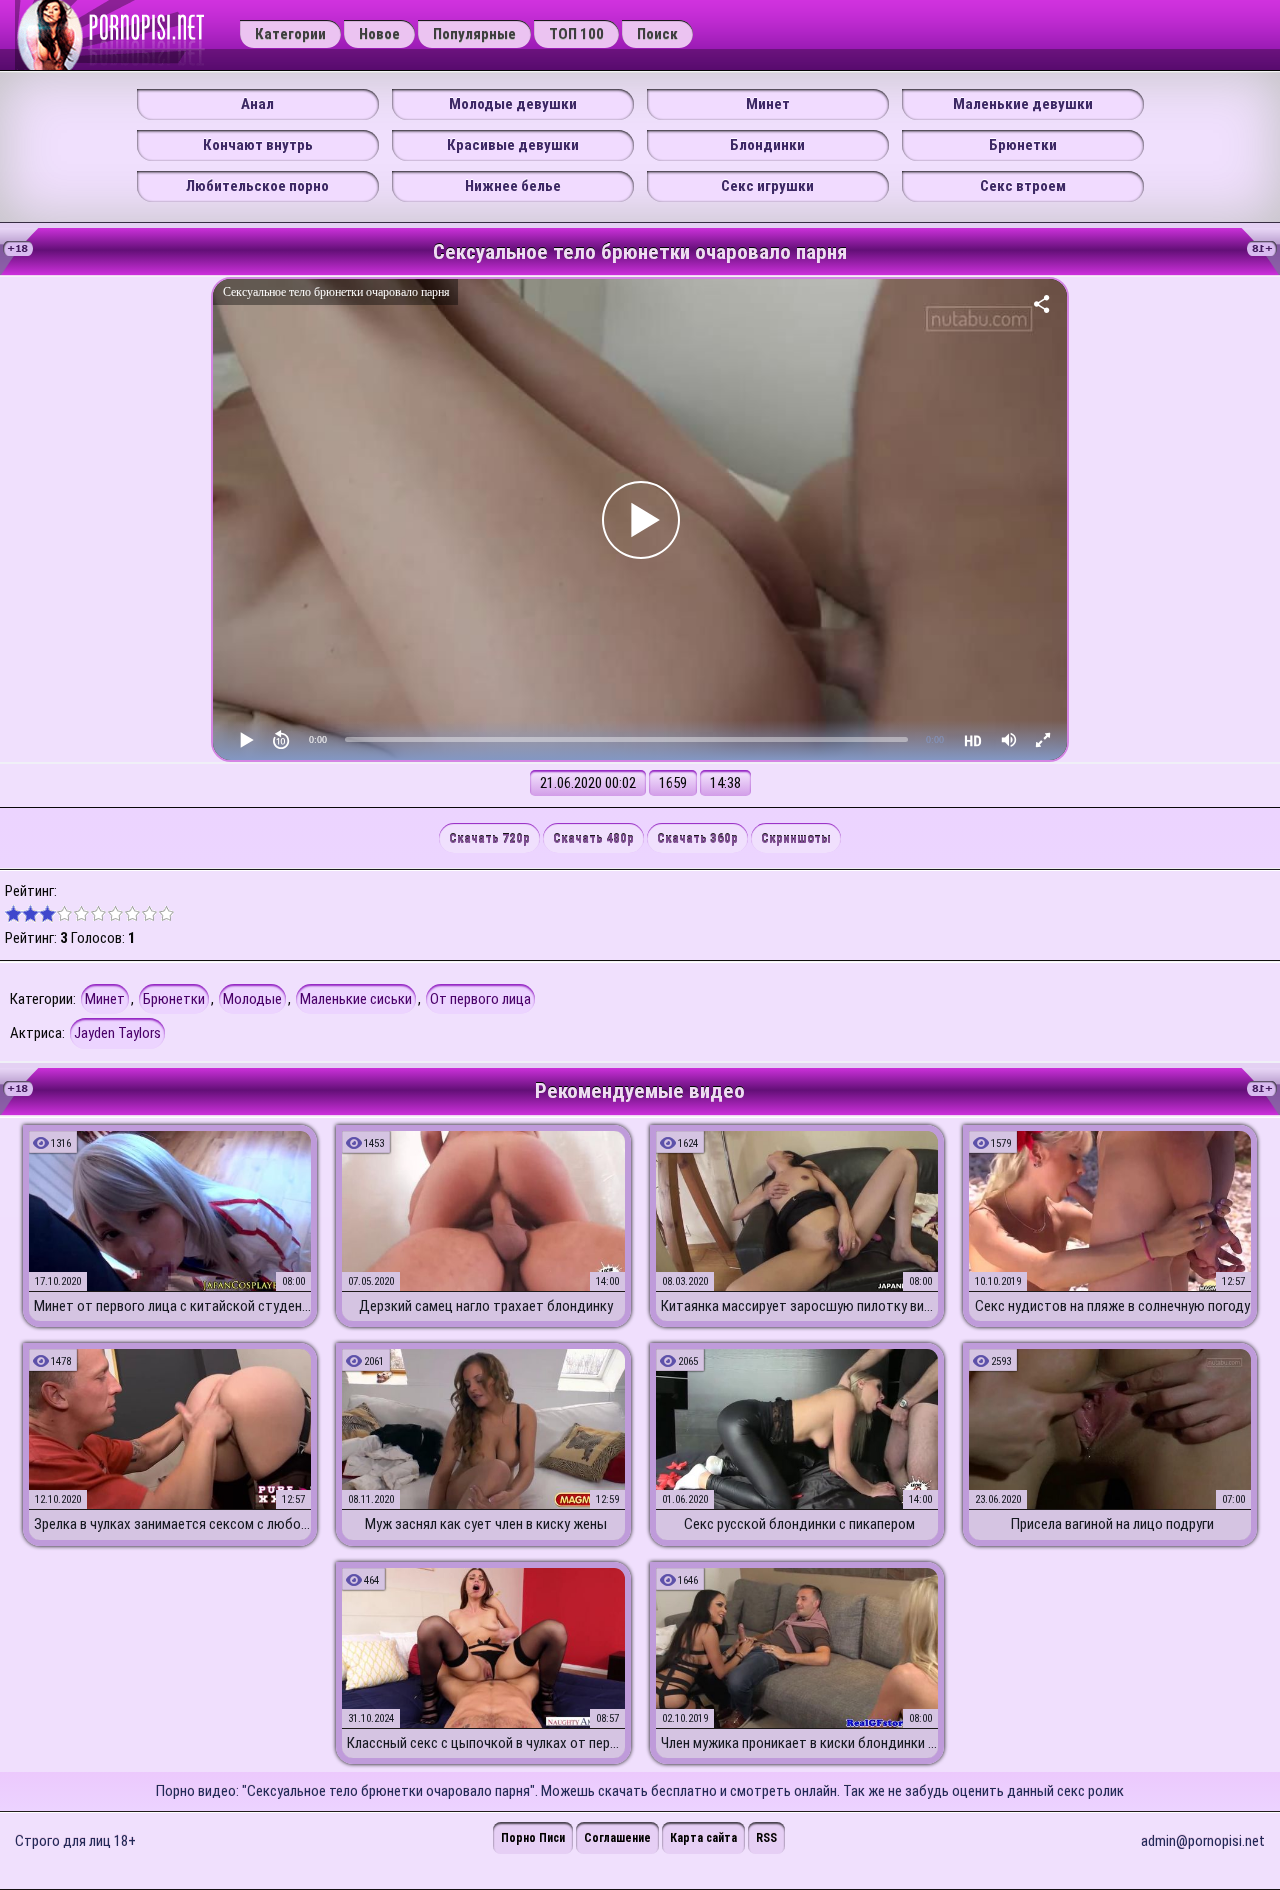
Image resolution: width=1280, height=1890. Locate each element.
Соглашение (617, 1838)
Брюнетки (1023, 145)
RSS (766, 1838)
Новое (379, 34)
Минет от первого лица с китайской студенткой (172, 1306)
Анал (257, 104)
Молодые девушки (513, 104)
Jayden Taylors (117, 1033)
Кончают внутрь (258, 145)
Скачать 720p (489, 838)
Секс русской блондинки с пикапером (799, 1524)
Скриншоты (796, 838)
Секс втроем (1023, 186)
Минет (768, 104)
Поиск (657, 34)
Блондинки (767, 145)
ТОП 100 (576, 34)
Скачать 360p (697, 838)
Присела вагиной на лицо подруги (1112, 1524)
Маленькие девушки (1023, 104)
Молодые (252, 999)
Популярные (474, 34)
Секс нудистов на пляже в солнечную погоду (1112, 1306)
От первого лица (480, 999)
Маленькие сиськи (356, 999)
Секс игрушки (767, 186)
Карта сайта (703, 1838)
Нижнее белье (513, 186)
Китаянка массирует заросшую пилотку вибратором (799, 1306)
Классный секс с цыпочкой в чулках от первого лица (485, 1743)
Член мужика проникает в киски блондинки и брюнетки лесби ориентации (799, 1743)
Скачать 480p (593, 838)
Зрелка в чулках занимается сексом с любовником (172, 1524)
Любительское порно (257, 186)
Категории (290, 34)
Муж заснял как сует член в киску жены (486, 1524)
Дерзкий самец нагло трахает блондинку (486, 1306)
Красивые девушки (513, 145)
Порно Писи (533, 1838)
